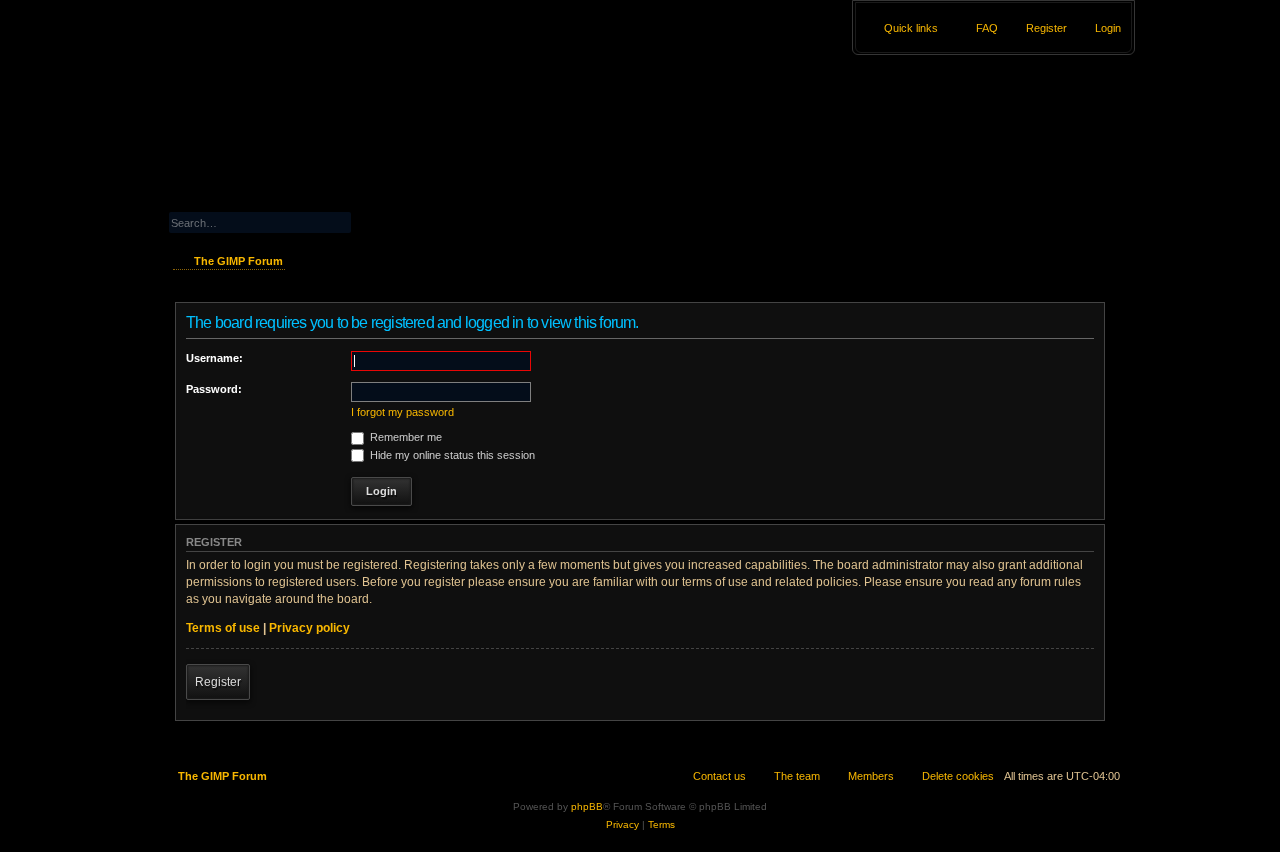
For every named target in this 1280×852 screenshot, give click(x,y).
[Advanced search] (304, 203)
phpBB (587, 806)
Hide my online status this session (451, 455)
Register (218, 682)
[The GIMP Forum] (316, 105)
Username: (214, 358)
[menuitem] (1099, 28)
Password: (214, 389)
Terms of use (223, 628)
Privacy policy (309, 628)
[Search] (391, 220)
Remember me (404, 437)
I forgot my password (402, 412)
